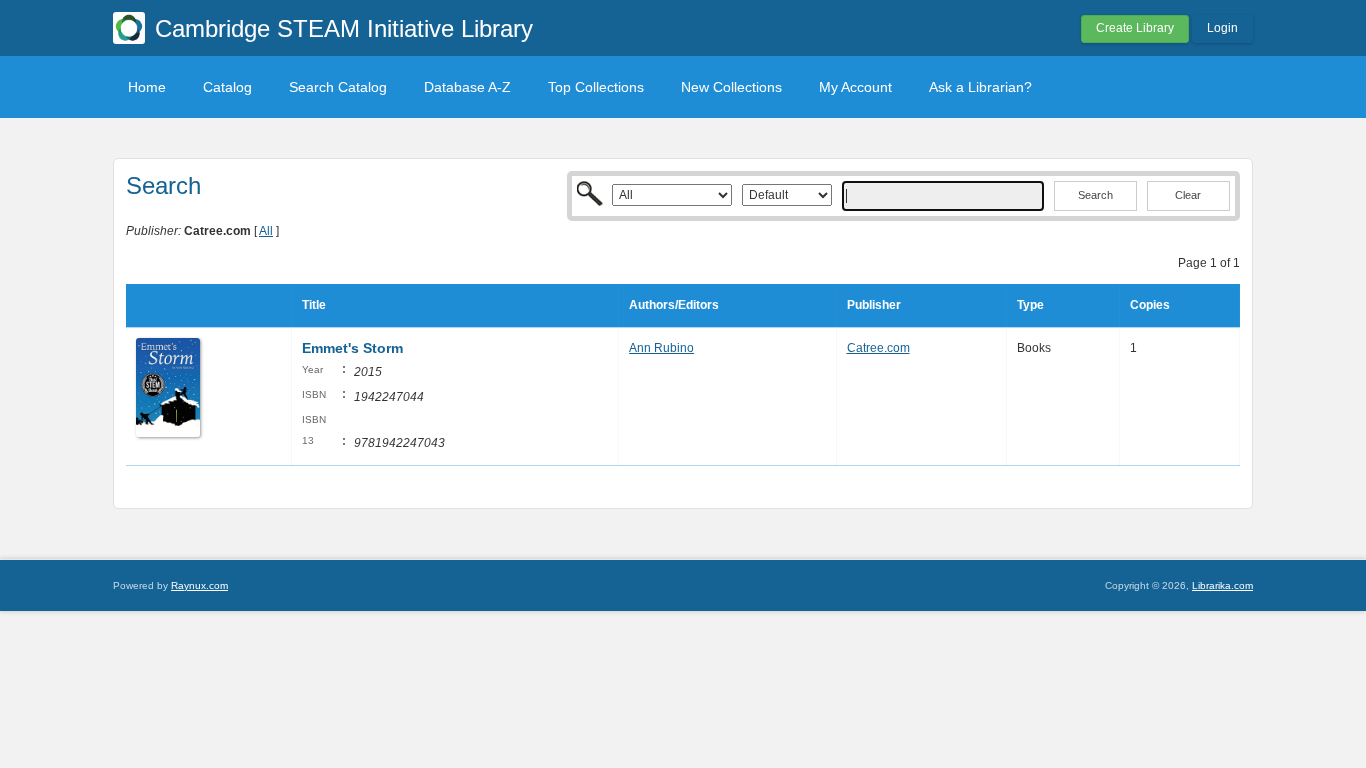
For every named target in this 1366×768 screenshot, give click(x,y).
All (266, 231)
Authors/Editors (674, 305)
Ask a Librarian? (980, 87)
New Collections (731, 87)
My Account (855, 87)
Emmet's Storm (352, 348)
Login (1222, 28)
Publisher (874, 305)
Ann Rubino (661, 348)
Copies (1150, 305)
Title (314, 305)
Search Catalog (338, 87)
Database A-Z (467, 87)
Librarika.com (1222, 585)
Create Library (1135, 28)
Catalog (227, 87)
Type (1030, 305)
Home (147, 87)
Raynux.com (199, 585)
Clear (1188, 195)
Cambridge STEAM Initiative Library (344, 28)
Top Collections (596, 87)
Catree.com (878, 348)
